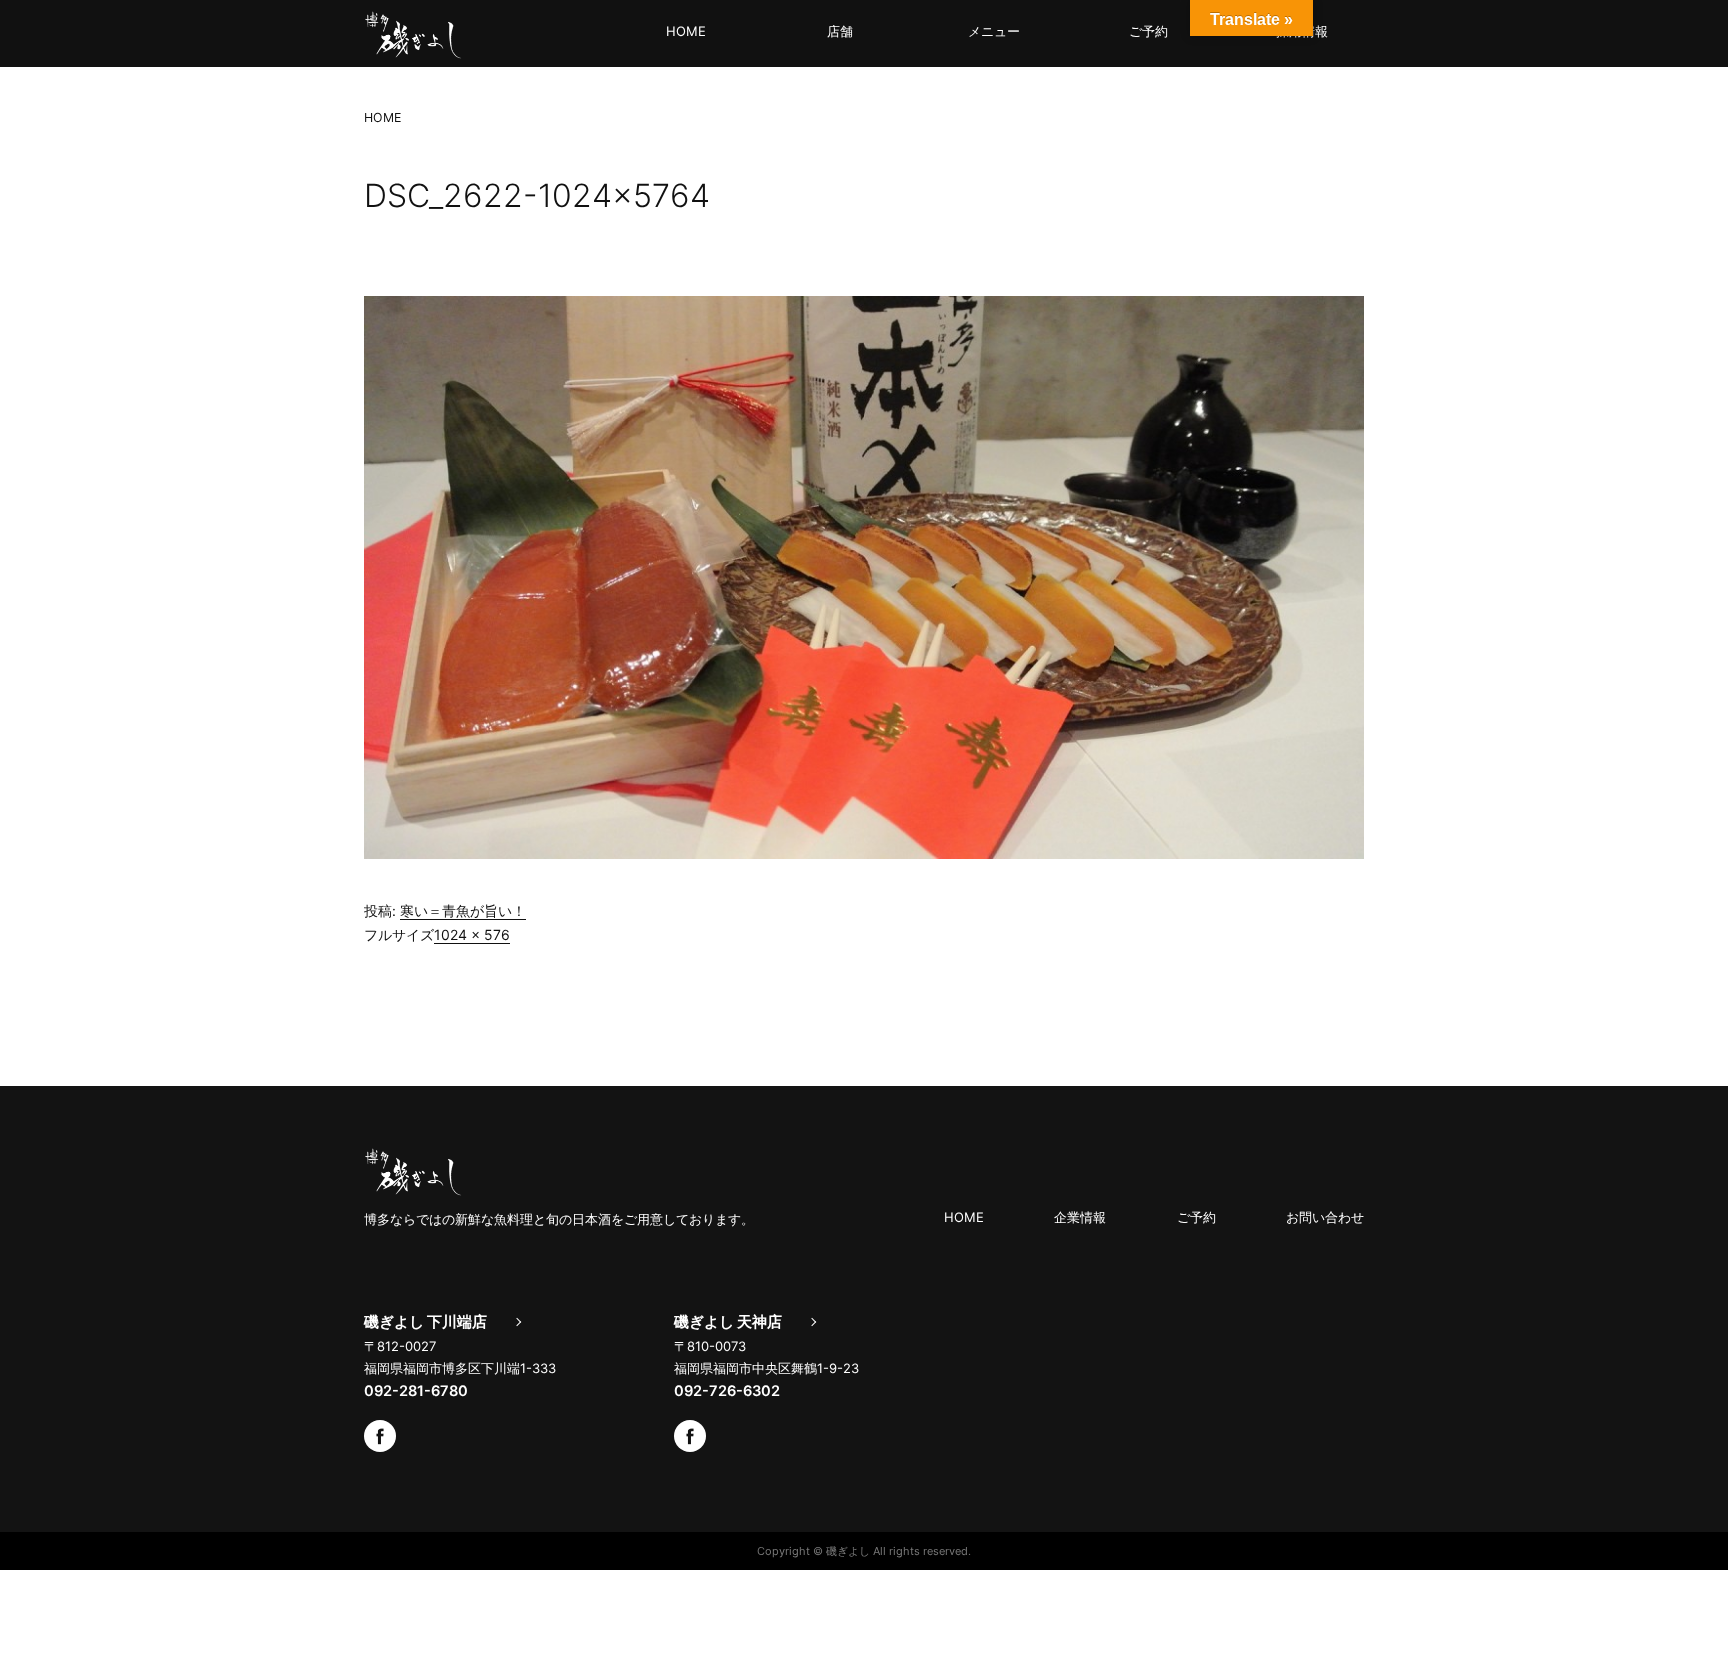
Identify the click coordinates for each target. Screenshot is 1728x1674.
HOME (686, 31)
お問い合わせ (1325, 1217)
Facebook (380, 1436)
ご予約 (1148, 31)
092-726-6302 (727, 1391)
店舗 (840, 31)
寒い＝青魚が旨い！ (463, 910)
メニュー (994, 31)
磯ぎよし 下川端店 (425, 1322)
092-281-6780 (416, 1391)
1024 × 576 (472, 934)
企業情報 (1080, 1217)
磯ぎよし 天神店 (728, 1322)
